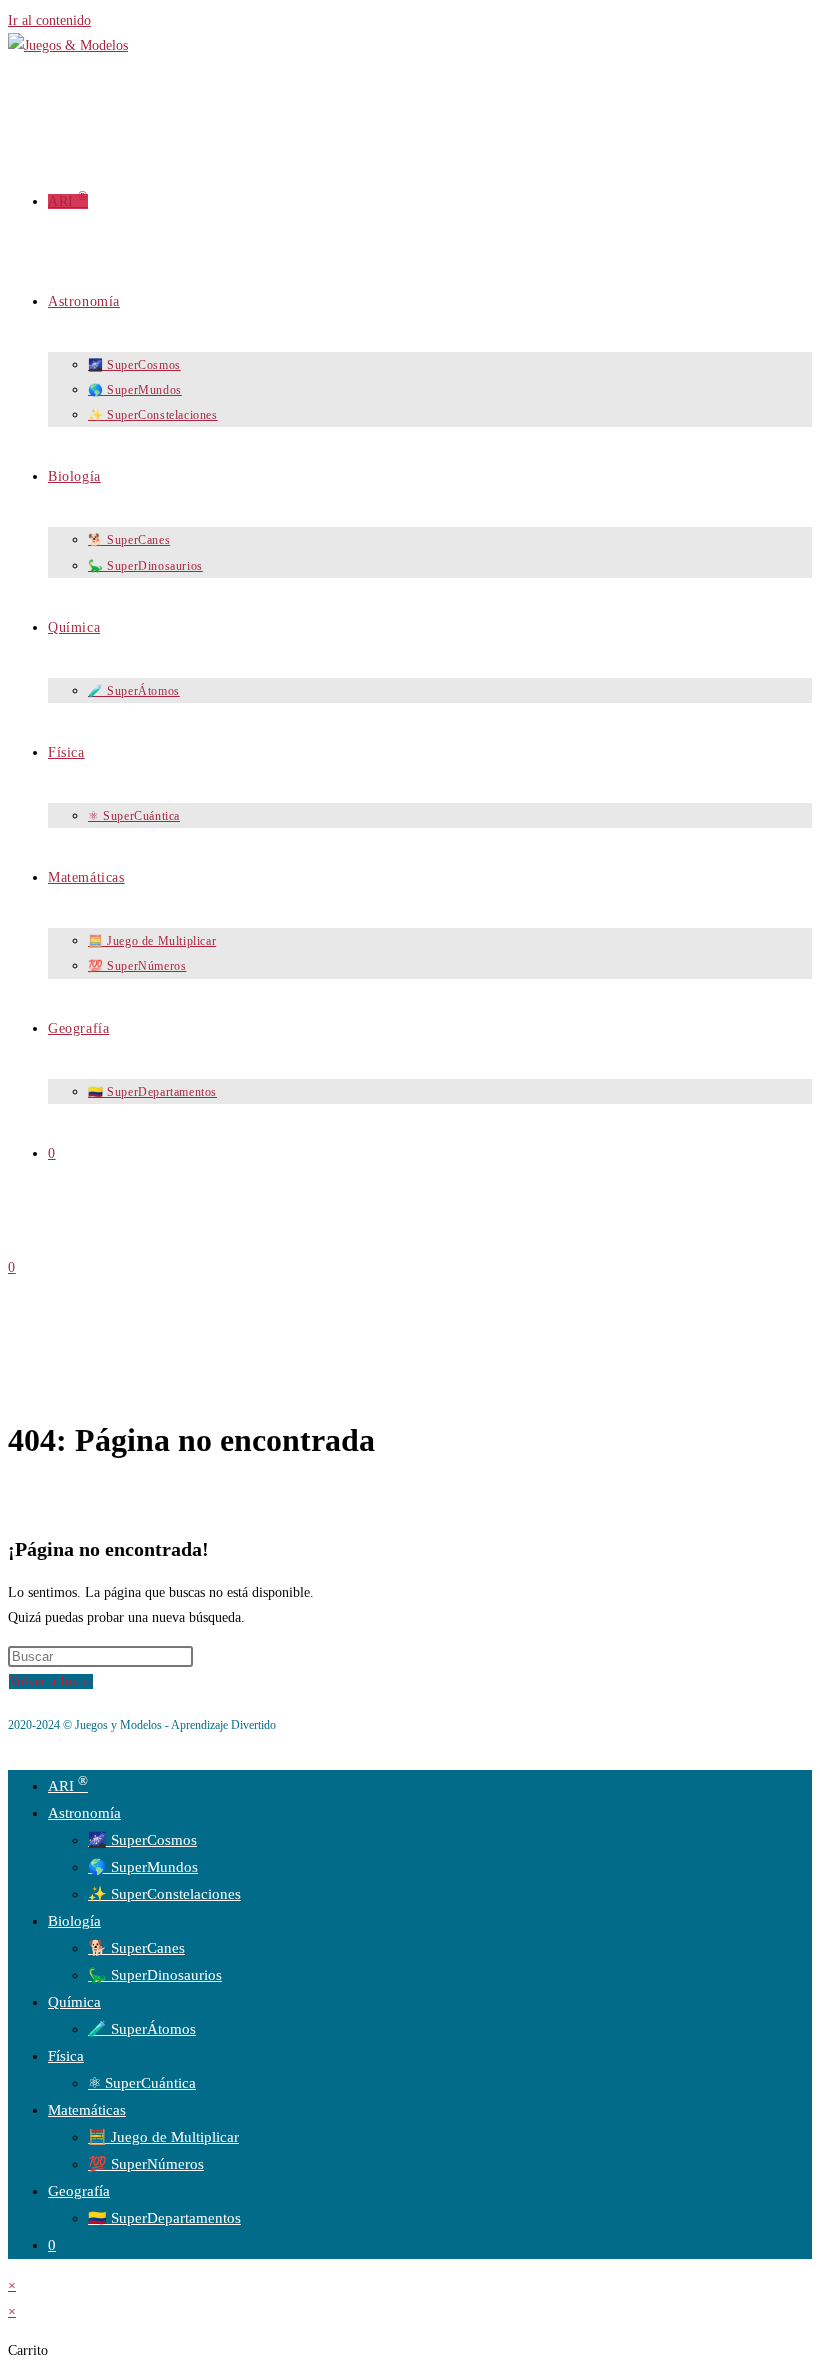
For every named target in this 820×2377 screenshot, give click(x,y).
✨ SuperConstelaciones (164, 1894)
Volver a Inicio (51, 1681)
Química (74, 2002)
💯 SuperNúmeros (146, 2164)
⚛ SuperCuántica (142, 2083)
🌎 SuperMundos (143, 1867)
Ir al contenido (49, 20)
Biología (74, 1921)
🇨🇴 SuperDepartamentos (164, 2218)
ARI (68, 1786)
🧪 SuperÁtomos (142, 2029)
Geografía (79, 2191)
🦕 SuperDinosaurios (155, 1975)
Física (66, 2056)
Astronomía (84, 1813)
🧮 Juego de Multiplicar (163, 2137)
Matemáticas (87, 2110)
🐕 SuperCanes (136, 1948)
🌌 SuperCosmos (142, 1840)
